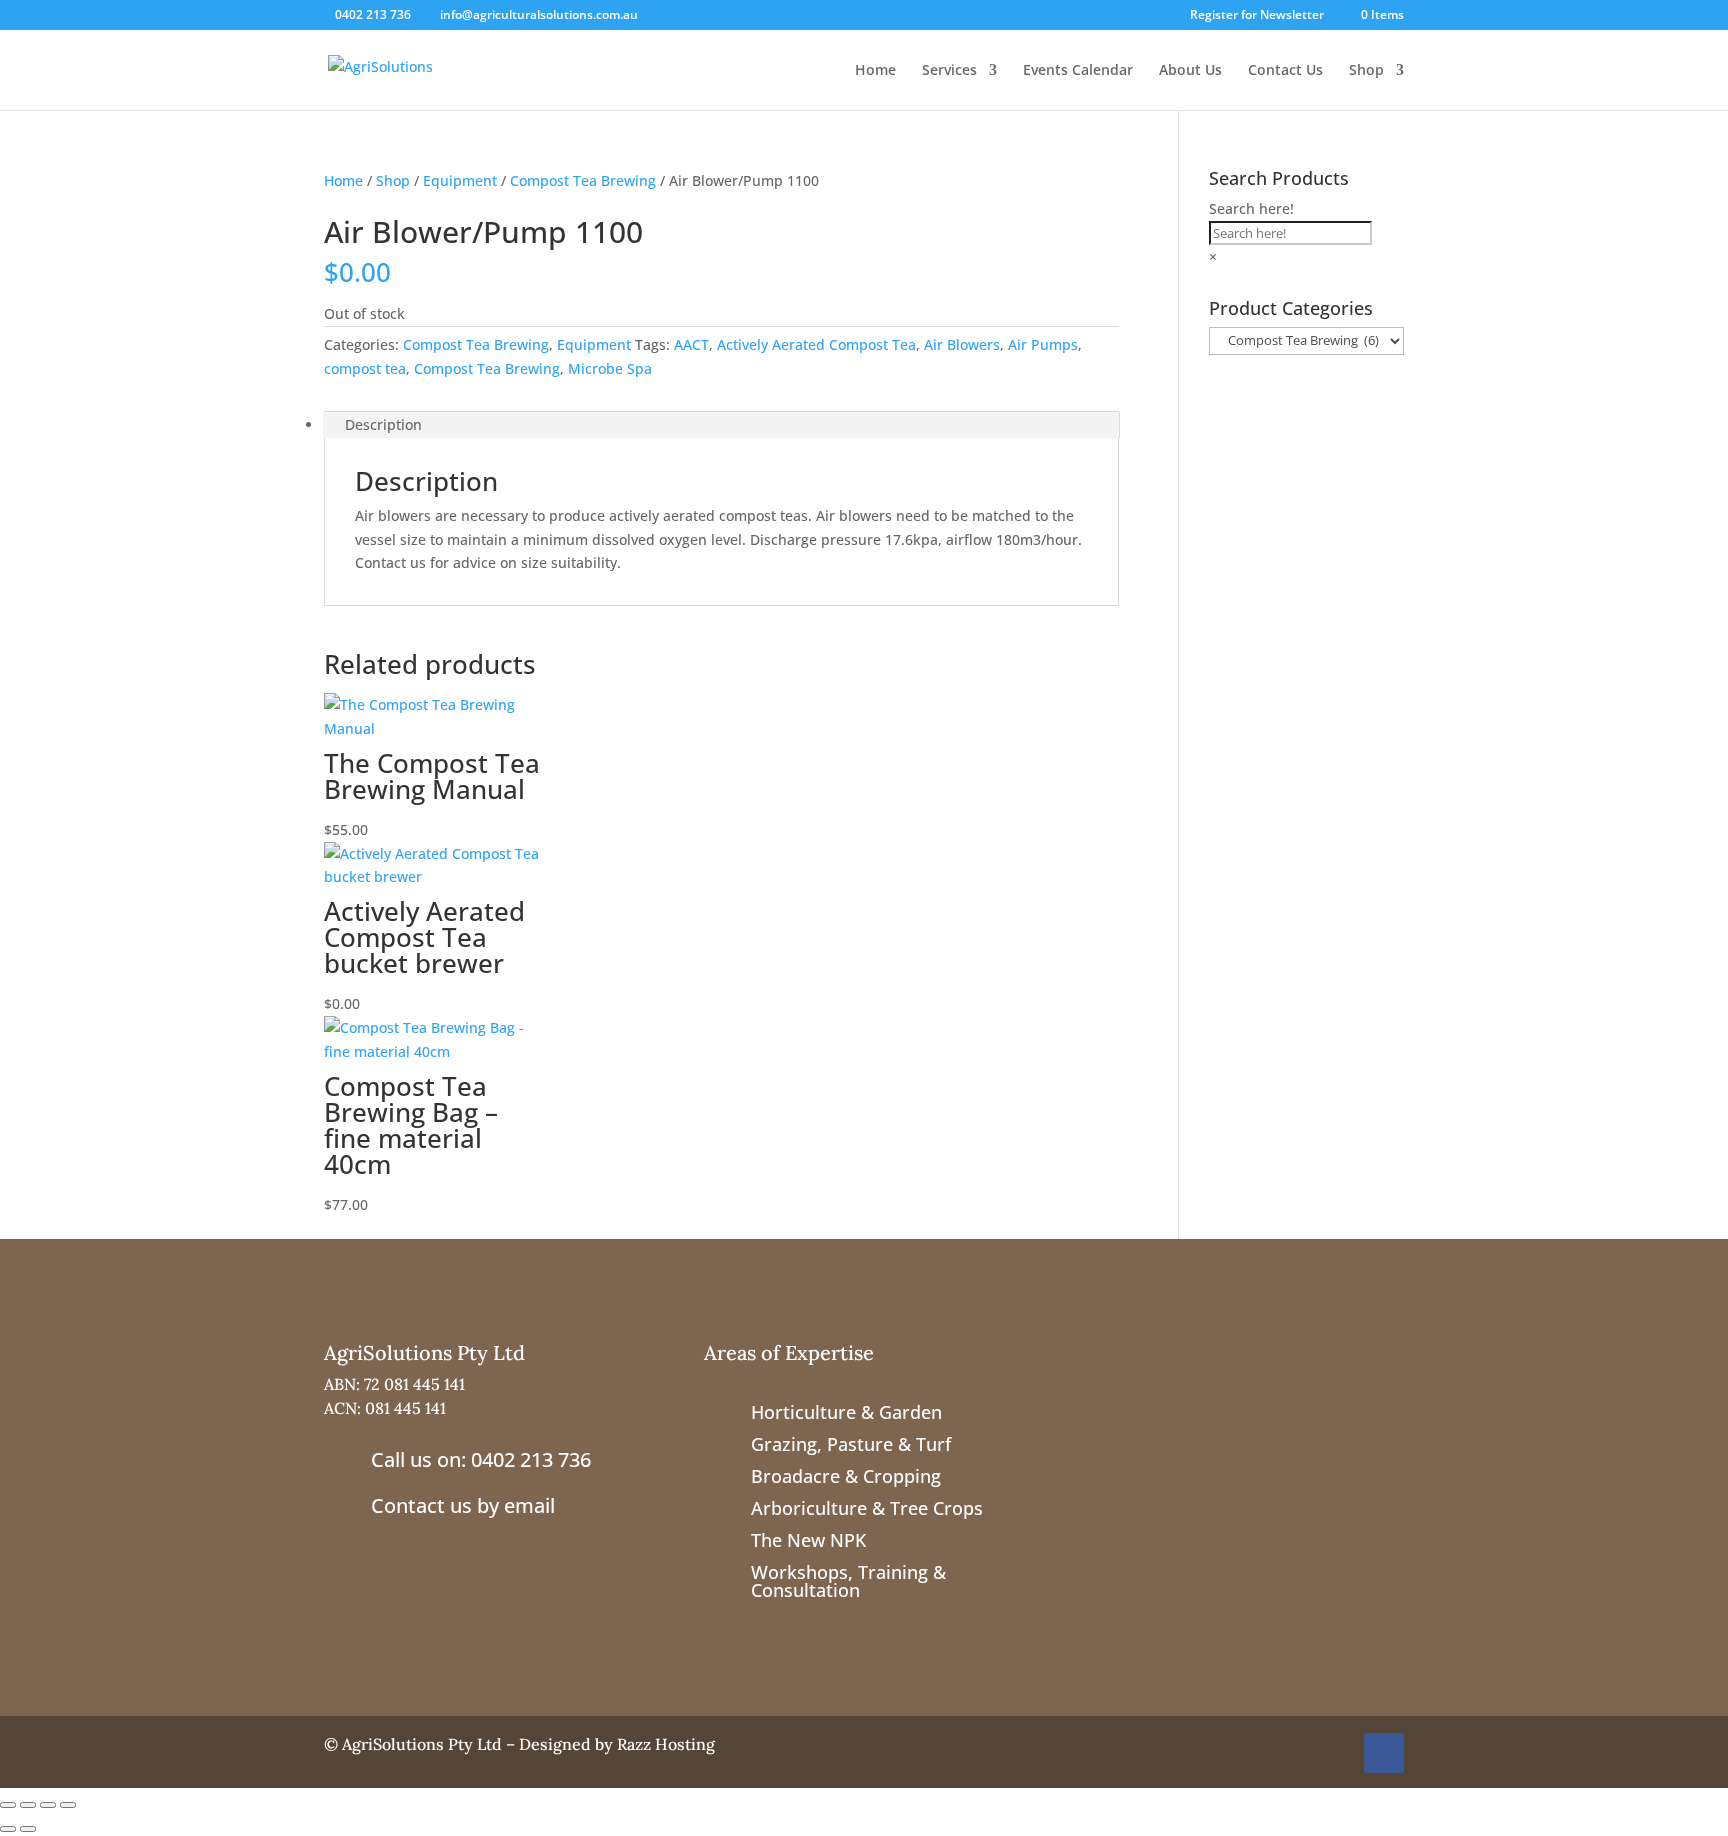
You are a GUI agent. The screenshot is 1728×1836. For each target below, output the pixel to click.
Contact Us (1285, 71)
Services (949, 71)
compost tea (365, 368)
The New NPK (808, 1540)
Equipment (460, 180)
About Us (1190, 71)
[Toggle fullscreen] (28, 1805)
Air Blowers (962, 344)
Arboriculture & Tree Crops (867, 1508)
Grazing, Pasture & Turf (851, 1444)
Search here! (1251, 208)
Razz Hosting (666, 1744)
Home (875, 71)
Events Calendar (1078, 71)
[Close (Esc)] (68, 1805)
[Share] (48, 1805)
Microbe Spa (610, 368)
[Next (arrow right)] (28, 1829)
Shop (1366, 71)
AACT (691, 344)
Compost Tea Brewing (583, 180)
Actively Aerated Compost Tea (816, 344)
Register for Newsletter (1257, 16)
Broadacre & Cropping (846, 1476)
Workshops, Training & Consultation (848, 1581)
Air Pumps (1043, 344)
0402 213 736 (373, 14)
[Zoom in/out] (8, 1805)
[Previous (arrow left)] (8, 1829)
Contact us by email (463, 1505)
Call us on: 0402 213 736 (481, 1459)
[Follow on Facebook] (1384, 1753)
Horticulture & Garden (846, 1412)
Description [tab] (383, 424)
